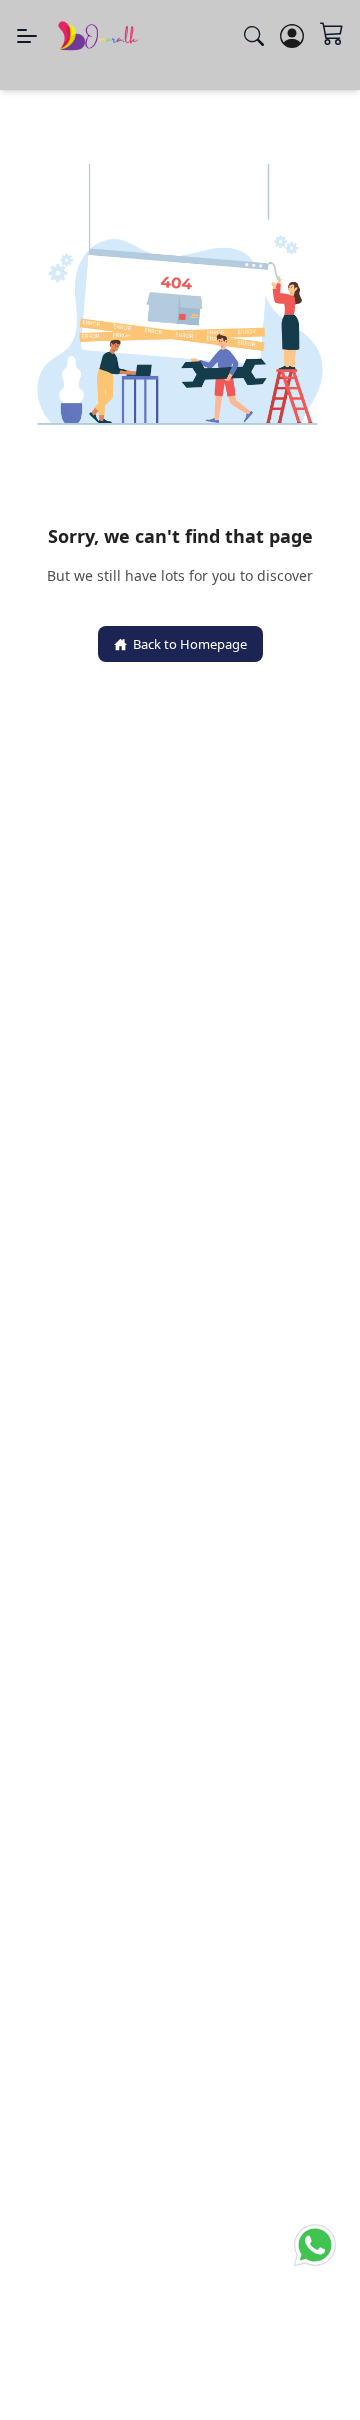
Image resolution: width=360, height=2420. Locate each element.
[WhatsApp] (315, 2253)
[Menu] (27, 36)
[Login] (292, 36)
